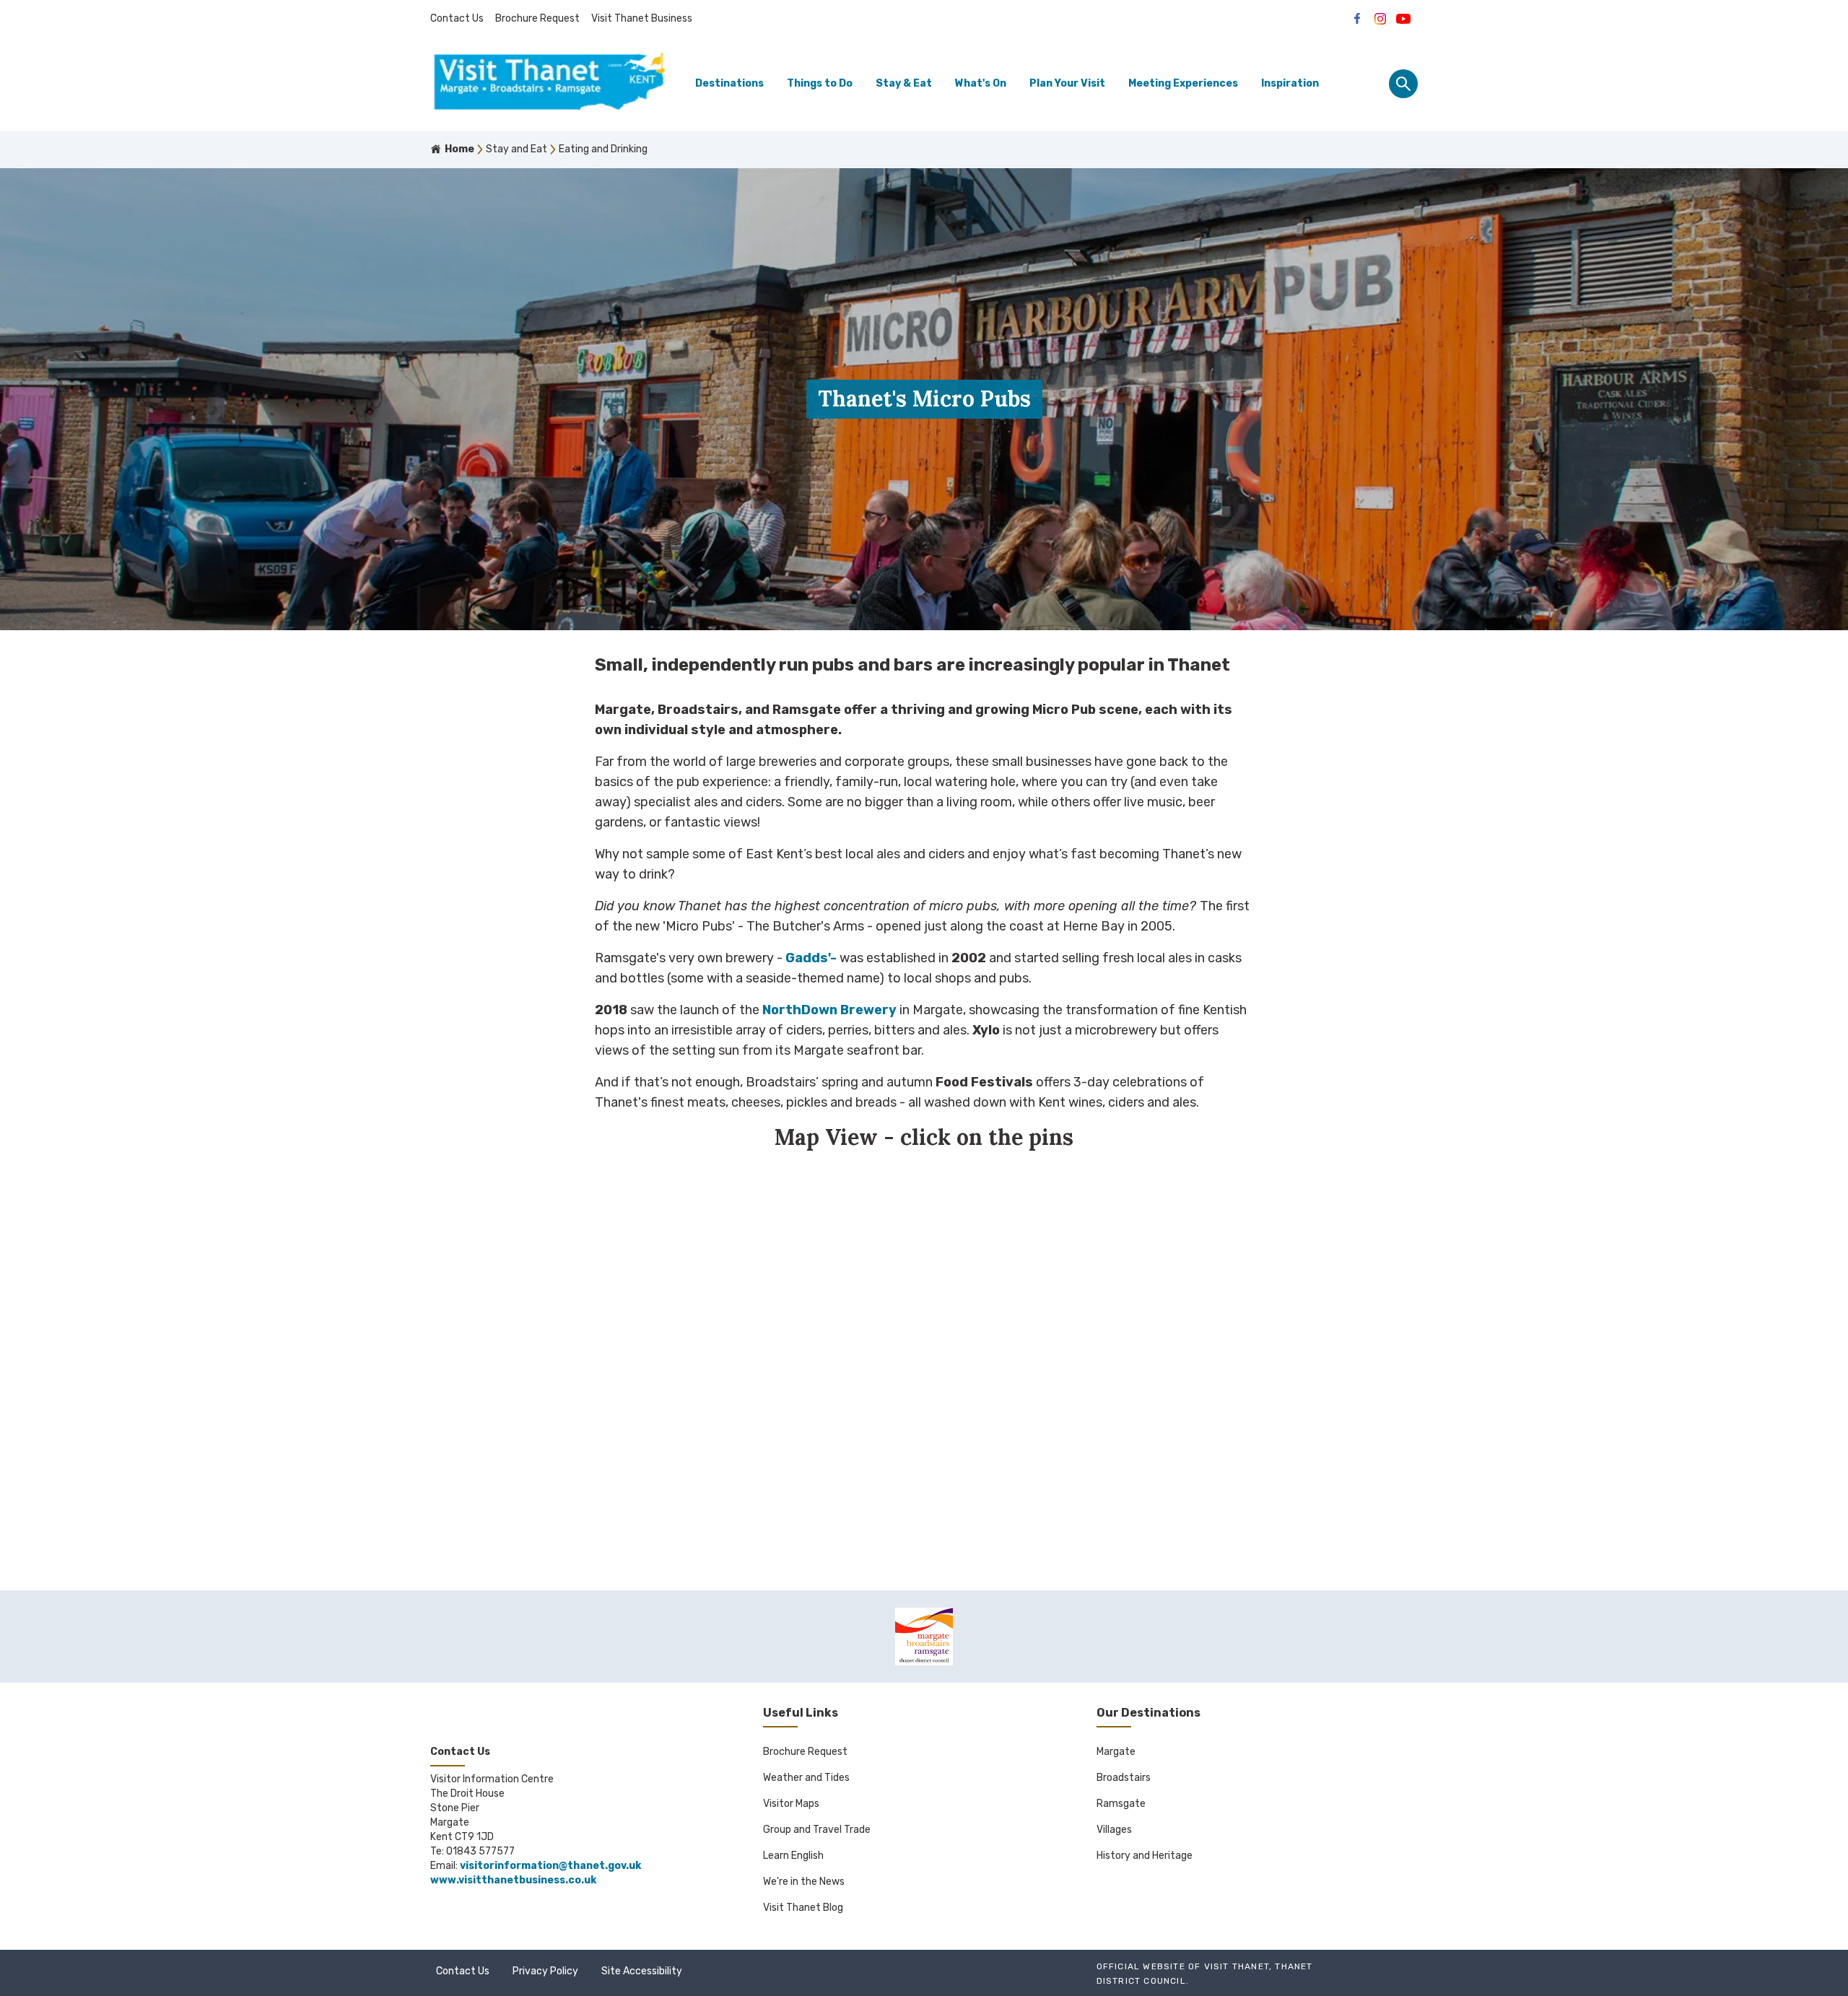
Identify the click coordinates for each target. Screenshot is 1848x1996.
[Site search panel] (1403, 84)
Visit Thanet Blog (803, 1908)
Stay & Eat (904, 83)
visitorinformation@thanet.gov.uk (550, 1866)
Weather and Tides (806, 1778)
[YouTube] (1403, 19)
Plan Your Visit (1067, 83)
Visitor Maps (791, 1804)
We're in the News (804, 1882)
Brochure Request (537, 18)
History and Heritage (1145, 1856)
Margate (1116, 1752)
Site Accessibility (642, 1971)
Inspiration (1290, 83)
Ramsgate (1121, 1804)
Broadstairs (1124, 1778)
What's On (981, 83)
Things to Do (820, 83)
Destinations (729, 83)
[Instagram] (1380, 19)
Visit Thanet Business (642, 18)
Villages (1114, 1830)
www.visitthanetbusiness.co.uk (513, 1880)
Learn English (793, 1856)
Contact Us (457, 18)
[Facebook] (1357, 19)
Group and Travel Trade (817, 1830)
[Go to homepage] (549, 84)
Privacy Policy (545, 1971)
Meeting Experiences (1183, 83)
